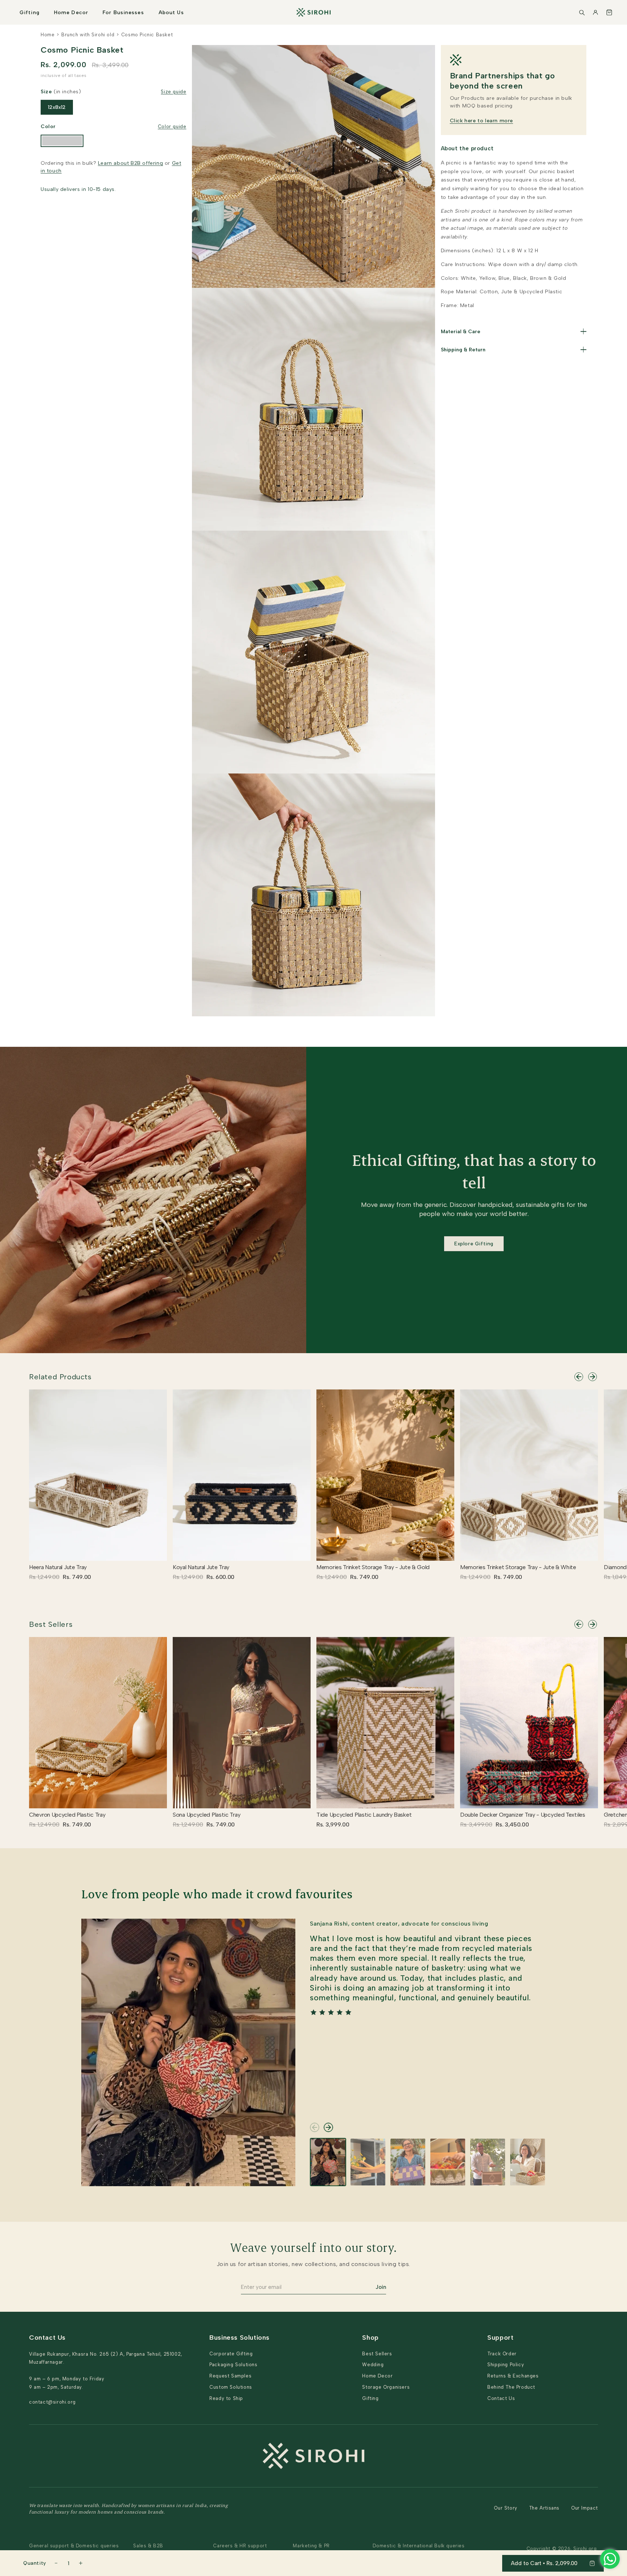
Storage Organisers (386, 2387)
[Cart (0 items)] (609, 12)
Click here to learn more (481, 121)
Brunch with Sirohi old (88, 35)
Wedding (373, 2365)
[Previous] (579, 1377)
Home (48, 35)
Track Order (502, 2354)
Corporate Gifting (231, 2354)
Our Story (505, 2508)
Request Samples (230, 2376)
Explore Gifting (474, 1244)
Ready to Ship (226, 2398)
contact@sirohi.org (52, 2402)
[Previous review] (315, 2127)
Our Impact (585, 2508)
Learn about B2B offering (130, 163)
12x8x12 (57, 107)
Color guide (172, 126)
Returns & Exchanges (513, 2376)
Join (381, 2287)
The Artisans (544, 2508)
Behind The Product (511, 2387)
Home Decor (71, 13)
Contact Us (501, 2398)
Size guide (173, 92)
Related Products (60, 1377)
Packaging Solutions (233, 2365)
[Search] (582, 12)
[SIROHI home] (313, 12)
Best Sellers (51, 1624)
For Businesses (123, 13)
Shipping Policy (506, 2365)
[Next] (593, 1377)
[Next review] (328, 2127)
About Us (171, 13)
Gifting (30, 13)
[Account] (595, 12)
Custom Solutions (231, 2387)
